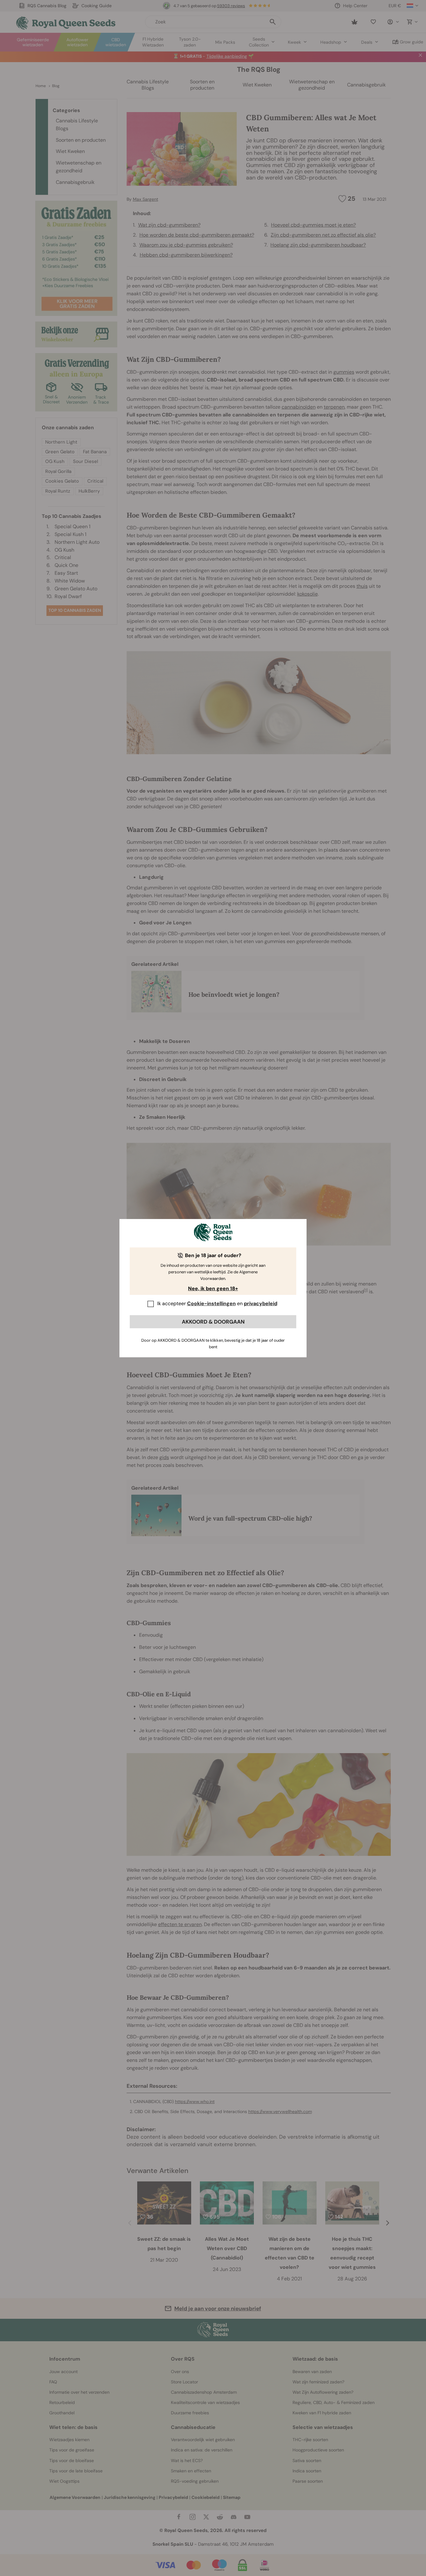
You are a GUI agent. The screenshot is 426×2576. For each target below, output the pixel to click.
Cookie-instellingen (211, 1303)
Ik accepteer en (217, 1303)
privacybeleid (261, 1303)
